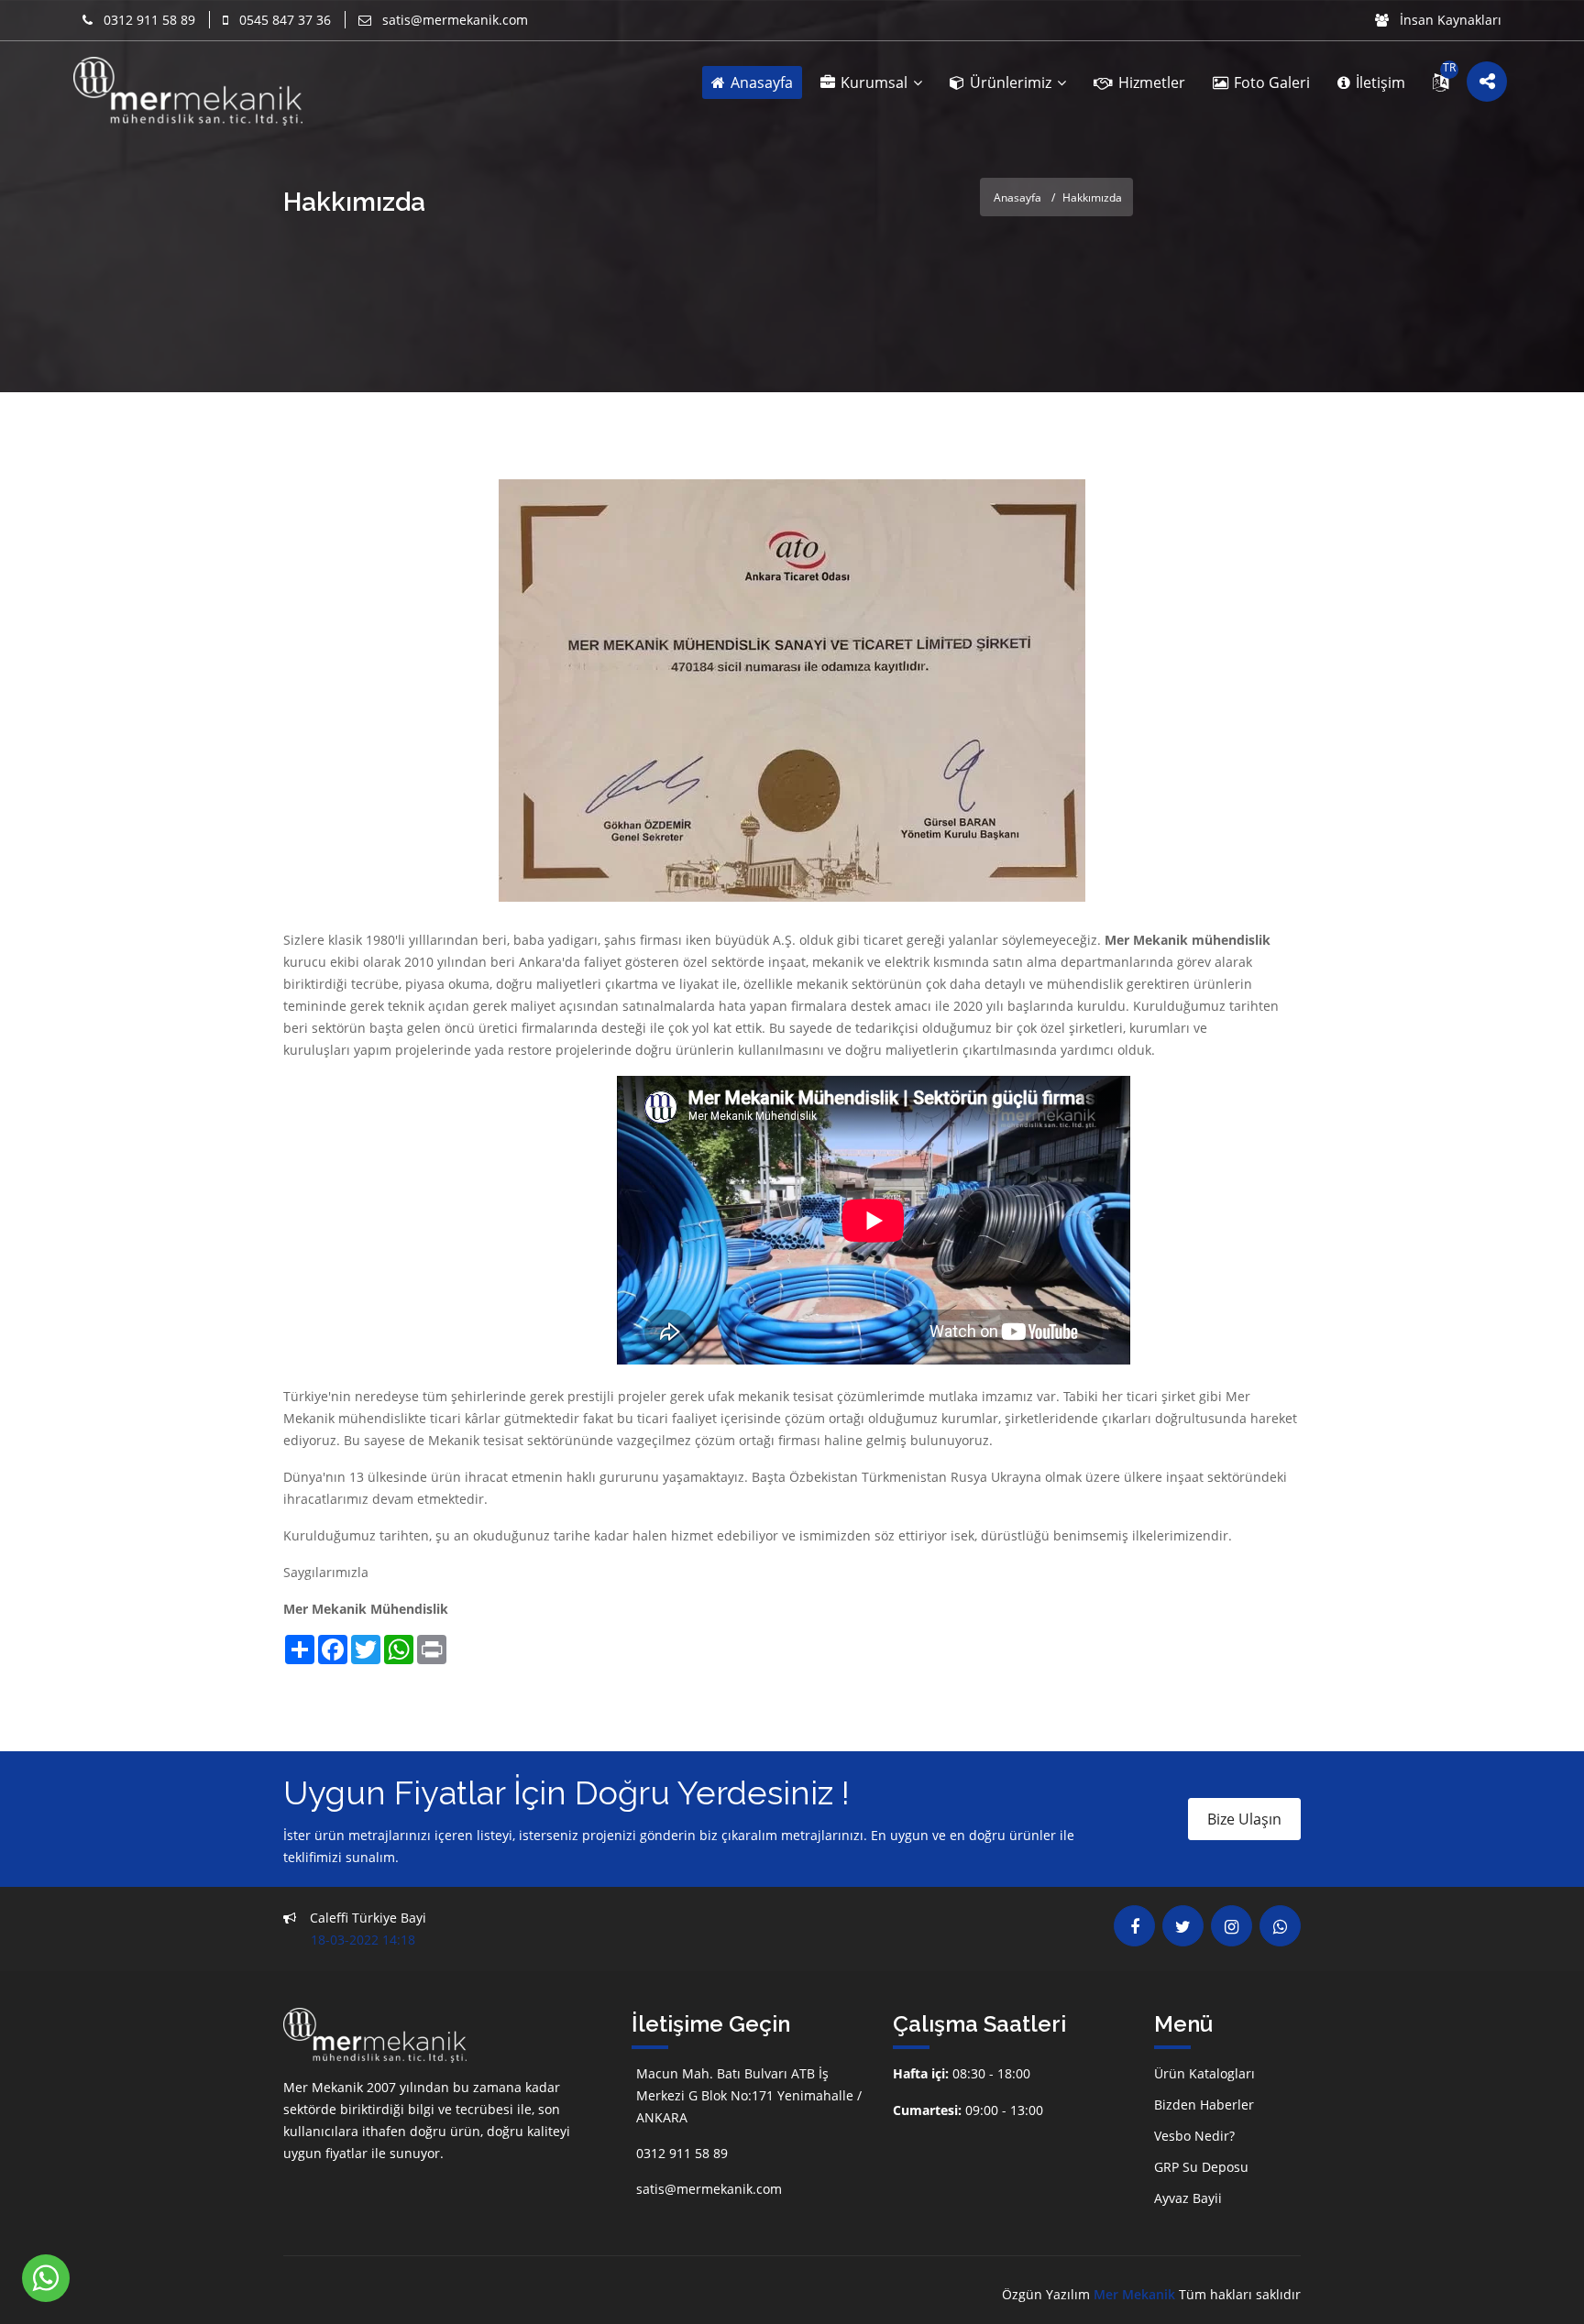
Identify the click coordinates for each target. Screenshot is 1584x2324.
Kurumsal (874, 82)
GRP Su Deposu (1201, 2167)
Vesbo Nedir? (1194, 2136)
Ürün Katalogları (1204, 2073)
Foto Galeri (1270, 82)
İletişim (1379, 82)
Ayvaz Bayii (1188, 2198)
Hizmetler (1150, 82)
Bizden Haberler (1204, 2105)
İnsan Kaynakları (1449, 20)
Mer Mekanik (1134, 2294)
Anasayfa (760, 82)
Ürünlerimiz (1011, 82)
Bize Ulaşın (1244, 1819)
